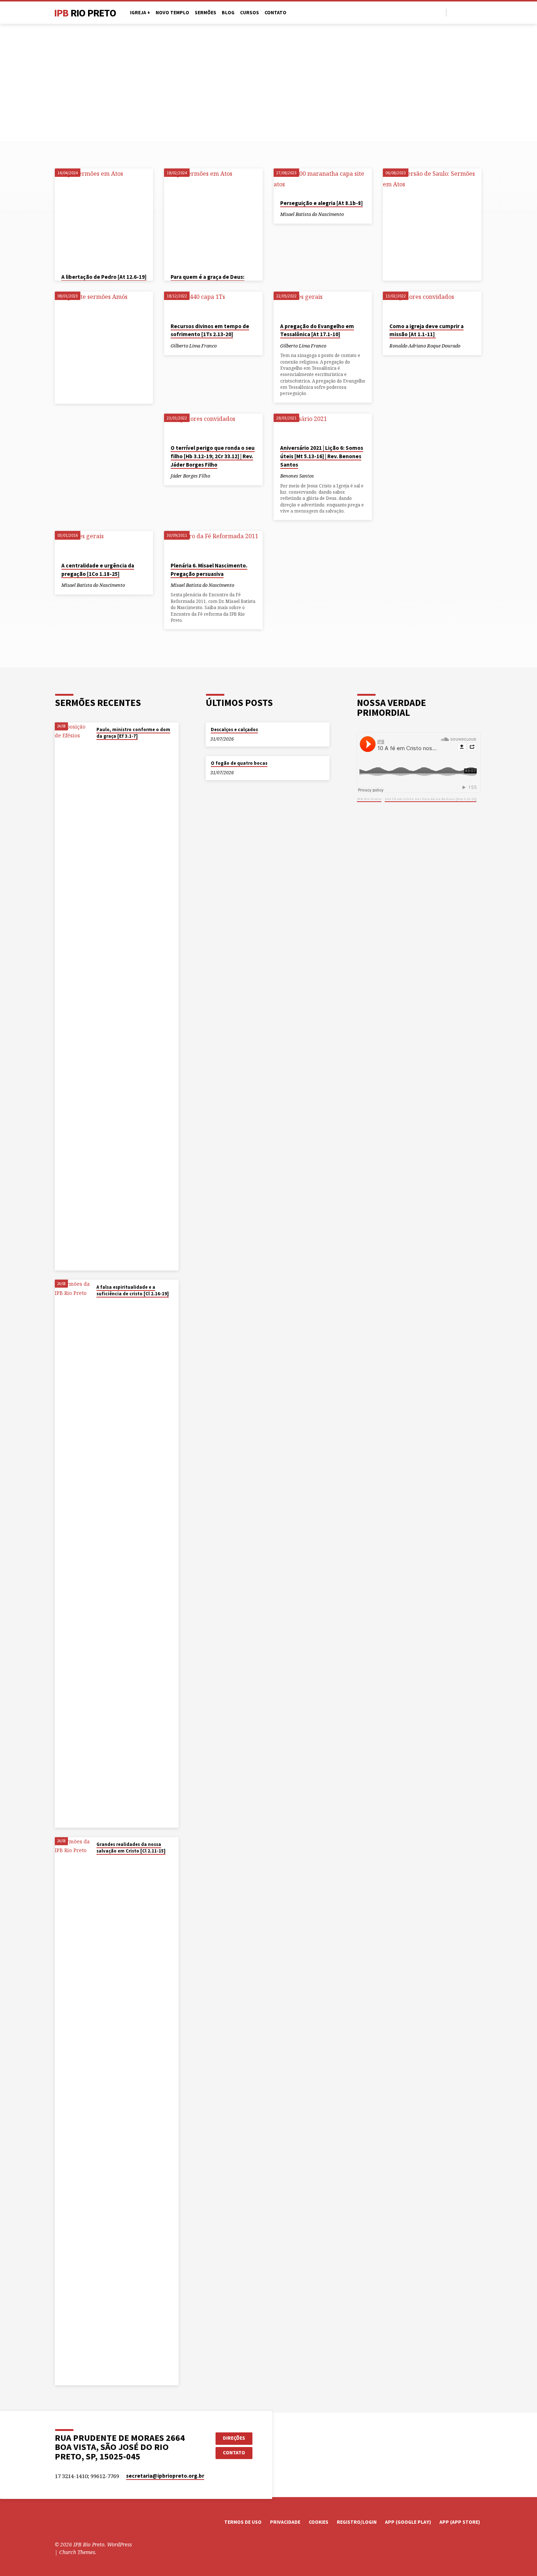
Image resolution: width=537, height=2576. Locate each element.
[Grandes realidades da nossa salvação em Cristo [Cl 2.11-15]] (73, 2111)
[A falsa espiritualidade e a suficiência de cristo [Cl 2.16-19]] (73, 1554)
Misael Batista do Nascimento (312, 214)
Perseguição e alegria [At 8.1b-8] (321, 203)
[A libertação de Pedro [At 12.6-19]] (104, 218)
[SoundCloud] (479, 12)
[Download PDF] (136, 585)
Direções (234, 2438)
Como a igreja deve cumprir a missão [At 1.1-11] (426, 330)
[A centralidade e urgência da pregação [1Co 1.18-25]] (104, 543)
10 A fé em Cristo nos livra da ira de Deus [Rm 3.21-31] (431, 799)
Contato (275, 13)
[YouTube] (462, 12)
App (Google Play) (408, 2522)
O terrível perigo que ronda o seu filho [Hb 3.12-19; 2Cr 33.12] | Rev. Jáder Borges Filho (213, 456)
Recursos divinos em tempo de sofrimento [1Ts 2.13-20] (210, 330)
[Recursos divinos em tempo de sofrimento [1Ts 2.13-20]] (213, 304)
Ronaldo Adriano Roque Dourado (425, 346)
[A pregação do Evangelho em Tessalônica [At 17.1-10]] (323, 304)
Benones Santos (297, 476)
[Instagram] (471, 12)
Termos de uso (243, 2522)
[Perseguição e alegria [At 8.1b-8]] (323, 181)
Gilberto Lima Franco (194, 346)
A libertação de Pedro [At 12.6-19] (104, 277)
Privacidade (285, 2522)
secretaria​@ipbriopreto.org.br (165, 2476)
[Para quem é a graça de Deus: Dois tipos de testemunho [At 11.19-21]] (213, 218)
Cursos (250, 13)
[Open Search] (440, 13)
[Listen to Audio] (356, 214)
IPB (85, 13)
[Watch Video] (350, 214)
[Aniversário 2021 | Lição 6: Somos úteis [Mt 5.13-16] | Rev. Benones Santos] (323, 426)
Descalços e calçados (234, 730)
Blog (228, 13)
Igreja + (140, 13)
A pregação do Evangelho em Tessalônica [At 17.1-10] (317, 330)
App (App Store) (460, 2522)
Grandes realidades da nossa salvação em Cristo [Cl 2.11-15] (131, 1848)
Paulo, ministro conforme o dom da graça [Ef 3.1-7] (133, 733)
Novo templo (172, 13)
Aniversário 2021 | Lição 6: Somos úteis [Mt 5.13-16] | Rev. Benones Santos (322, 456)
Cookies (319, 2522)
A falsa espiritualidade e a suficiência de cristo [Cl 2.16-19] (133, 1290)
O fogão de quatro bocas (239, 763)
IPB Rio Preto (369, 799)
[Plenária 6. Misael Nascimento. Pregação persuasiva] (213, 543)
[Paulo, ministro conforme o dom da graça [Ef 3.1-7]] (73, 996)
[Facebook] (454, 12)
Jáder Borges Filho (190, 476)
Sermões (205, 13)
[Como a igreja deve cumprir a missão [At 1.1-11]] (432, 304)
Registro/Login (357, 2522)
